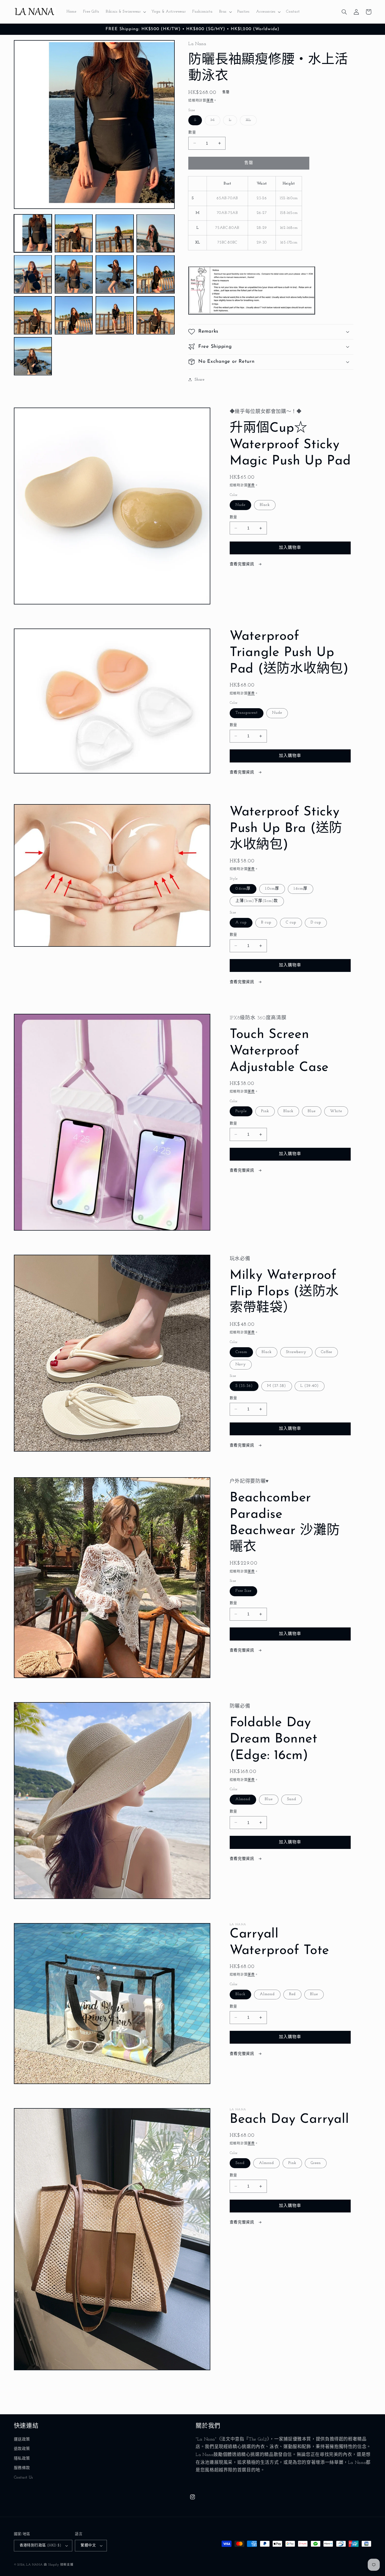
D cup (316, 922)
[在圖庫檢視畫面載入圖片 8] (156, 274)
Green (316, 2163)
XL (250, 121)
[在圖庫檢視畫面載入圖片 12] (156, 315)
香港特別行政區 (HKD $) (40, 2545)
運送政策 (22, 2440)
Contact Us (23, 2478)
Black (265, 505)
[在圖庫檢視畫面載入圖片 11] (115, 315)
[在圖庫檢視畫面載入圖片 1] (33, 233)
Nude (240, 505)
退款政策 (22, 2449)
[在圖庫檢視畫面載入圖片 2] (74, 233)
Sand (292, 1799)
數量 (192, 132)
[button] (125, 12)
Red (292, 1994)
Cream (241, 1352)
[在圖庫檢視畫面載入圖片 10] (74, 315)
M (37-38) (277, 1386)
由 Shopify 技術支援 (59, 2565)
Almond (243, 1799)
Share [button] (199, 379)
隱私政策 (22, 2459)
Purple (241, 1111)
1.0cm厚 (272, 889)
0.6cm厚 (243, 889)
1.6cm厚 (301, 889)
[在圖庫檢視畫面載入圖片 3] (115, 233)
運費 (210, 100)
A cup (241, 922)
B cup (266, 922)
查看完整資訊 (243, 564)
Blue (312, 1111)
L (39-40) (309, 1386)
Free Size (243, 1591)
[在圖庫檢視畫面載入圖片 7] (115, 274)
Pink (265, 1111)
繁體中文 (88, 2545)
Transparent (247, 713)
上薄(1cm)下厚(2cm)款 (257, 901)
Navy (241, 1364)
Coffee (326, 1352)
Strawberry (296, 1352)
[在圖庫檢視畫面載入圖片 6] (74, 274)
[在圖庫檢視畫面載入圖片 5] (33, 274)
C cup (291, 922)
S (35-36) (244, 1386)
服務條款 (22, 2468)
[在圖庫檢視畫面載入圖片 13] (33, 356)
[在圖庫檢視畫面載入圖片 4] (156, 233)
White (336, 1111)
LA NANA (34, 2565)
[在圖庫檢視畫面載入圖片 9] (33, 315)
